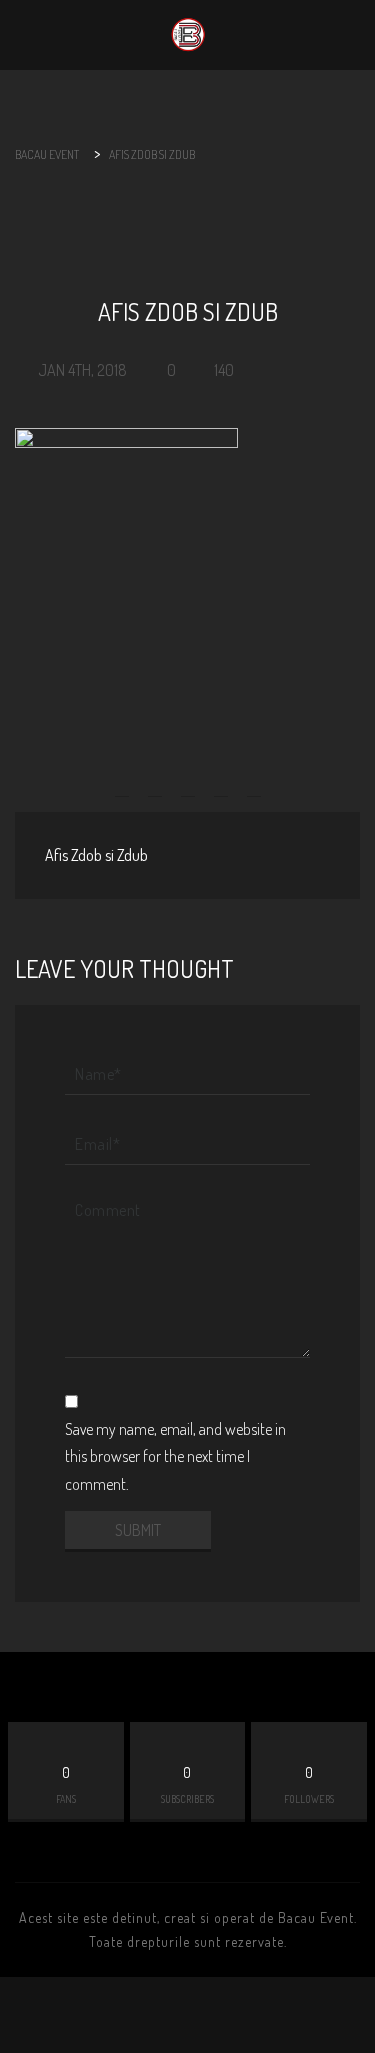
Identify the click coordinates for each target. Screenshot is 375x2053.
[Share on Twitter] (155, 777)
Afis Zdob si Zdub (96, 855)
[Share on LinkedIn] (254, 777)
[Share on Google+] (188, 777)
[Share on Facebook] (123, 777)
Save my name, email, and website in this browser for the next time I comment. (175, 1456)
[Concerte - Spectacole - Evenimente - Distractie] (188, 35)
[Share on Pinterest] (221, 777)
